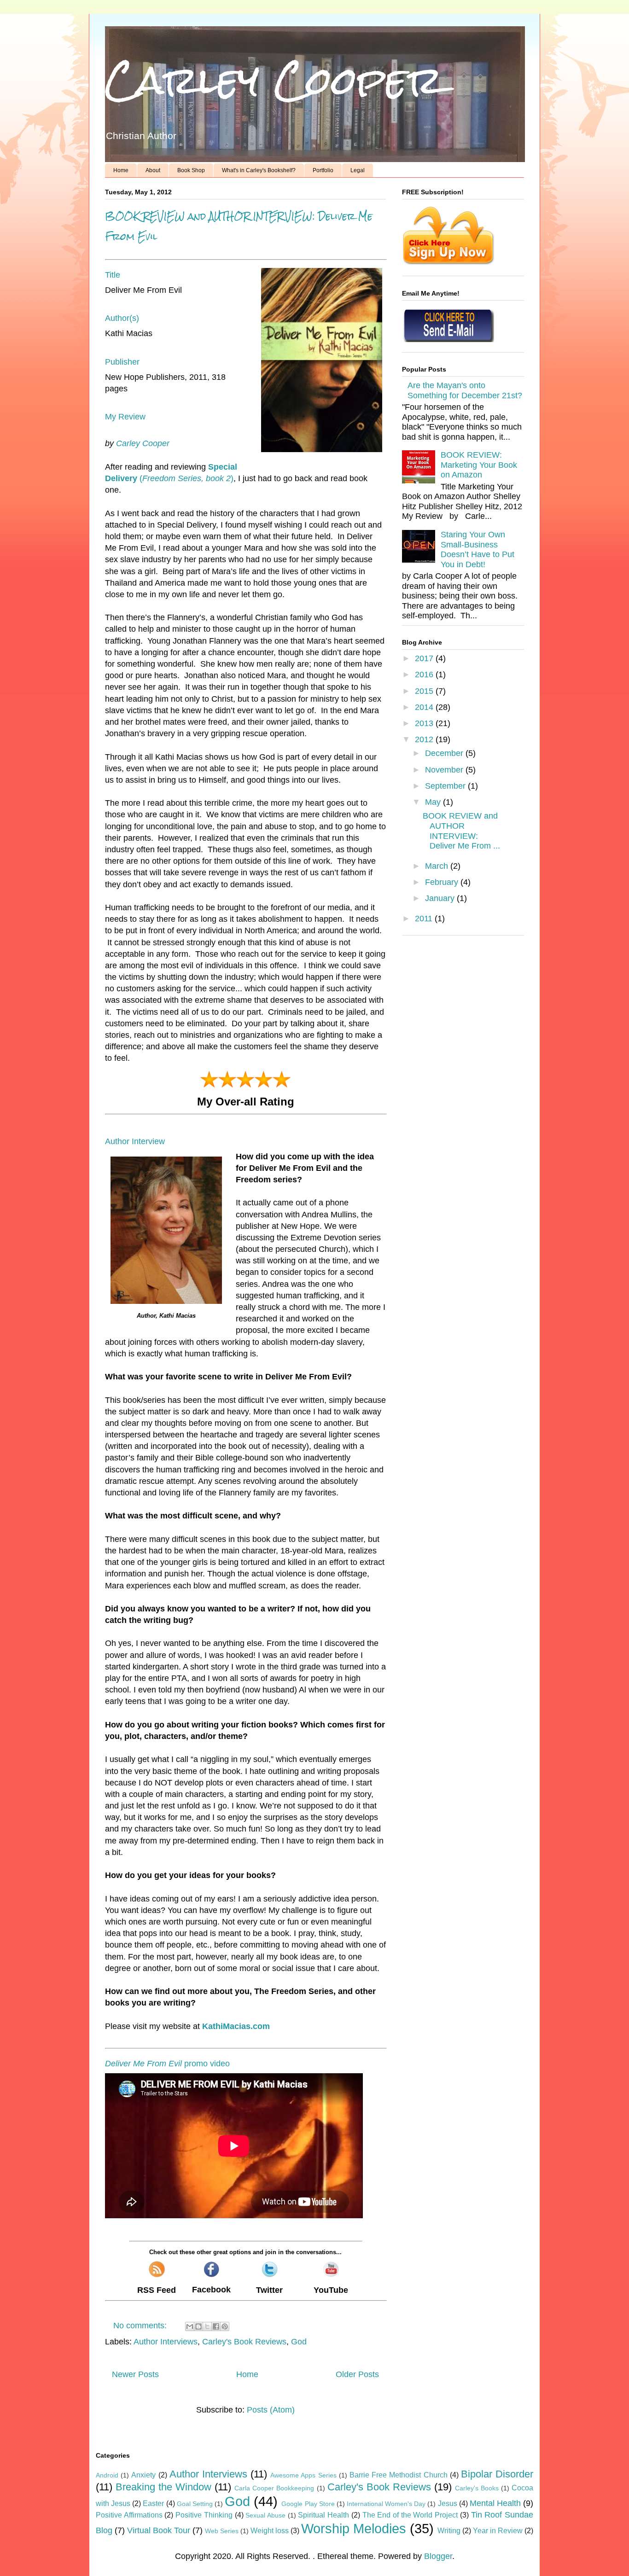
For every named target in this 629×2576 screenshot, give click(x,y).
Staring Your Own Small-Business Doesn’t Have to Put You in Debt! (478, 550)
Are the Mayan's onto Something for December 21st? (465, 390)
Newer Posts (135, 2374)
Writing (449, 2530)
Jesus (448, 2503)
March (438, 866)
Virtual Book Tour (159, 2530)
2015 (425, 691)
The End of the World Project (410, 2515)
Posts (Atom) (271, 2410)
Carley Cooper (274, 80)
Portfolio (323, 170)
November (445, 770)
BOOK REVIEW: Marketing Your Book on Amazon (479, 465)
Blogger (438, 2556)
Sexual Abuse (265, 2515)
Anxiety (143, 2475)
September (446, 786)
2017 (425, 658)
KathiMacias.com (236, 2026)
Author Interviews (166, 2342)
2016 (425, 675)
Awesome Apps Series (303, 2475)
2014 (425, 707)
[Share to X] (207, 2326)
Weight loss (270, 2530)
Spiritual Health (323, 2515)
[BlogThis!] (198, 2326)
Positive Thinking (204, 2515)
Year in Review (498, 2530)
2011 (425, 919)
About (153, 170)
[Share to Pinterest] (225, 2326)
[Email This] (190, 2326)
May (434, 802)
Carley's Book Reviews (244, 2342)
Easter (153, 2503)
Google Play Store (308, 2504)
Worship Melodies (354, 2529)
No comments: (141, 2326)
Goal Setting (195, 2504)
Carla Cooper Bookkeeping (274, 2488)
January (441, 898)
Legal (358, 170)
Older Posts (357, 2374)
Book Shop (191, 170)
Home (121, 170)
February (443, 882)
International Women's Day (386, 2504)
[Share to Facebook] (216, 2326)
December (445, 753)
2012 (425, 739)
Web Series (222, 2531)
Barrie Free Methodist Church (399, 2475)
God (299, 2342)
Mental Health (495, 2503)
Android (107, 2475)
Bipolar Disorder (497, 2474)
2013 (425, 723)
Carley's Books (477, 2488)
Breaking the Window (163, 2487)
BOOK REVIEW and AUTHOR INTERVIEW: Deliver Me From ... (461, 831)
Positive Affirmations (129, 2515)
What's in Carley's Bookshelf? (259, 170)
